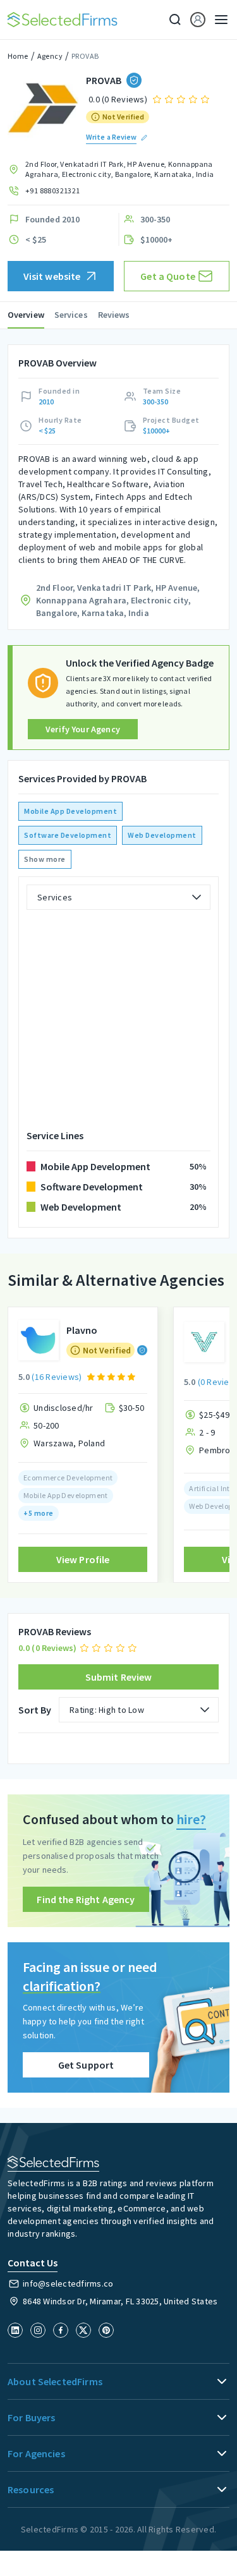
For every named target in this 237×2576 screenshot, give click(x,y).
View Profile (83, 1559)
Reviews (114, 315)
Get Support (86, 2065)
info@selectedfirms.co (68, 2283)
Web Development (162, 835)
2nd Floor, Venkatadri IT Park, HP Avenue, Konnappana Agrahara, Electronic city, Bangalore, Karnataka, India (120, 169)
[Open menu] (217, 20)
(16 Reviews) (57, 1377)
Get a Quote (168, 276)
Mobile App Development (70, 811)
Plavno (82, 1330)
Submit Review (119, 1677)
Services (71, 315)
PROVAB (85, 56)
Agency (50, 56)
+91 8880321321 (53, 190)
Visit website (52, 276)
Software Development (68, 835)
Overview (26, 315)
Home (18, 56)
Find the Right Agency (86, 1899)
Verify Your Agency (83, 729)
